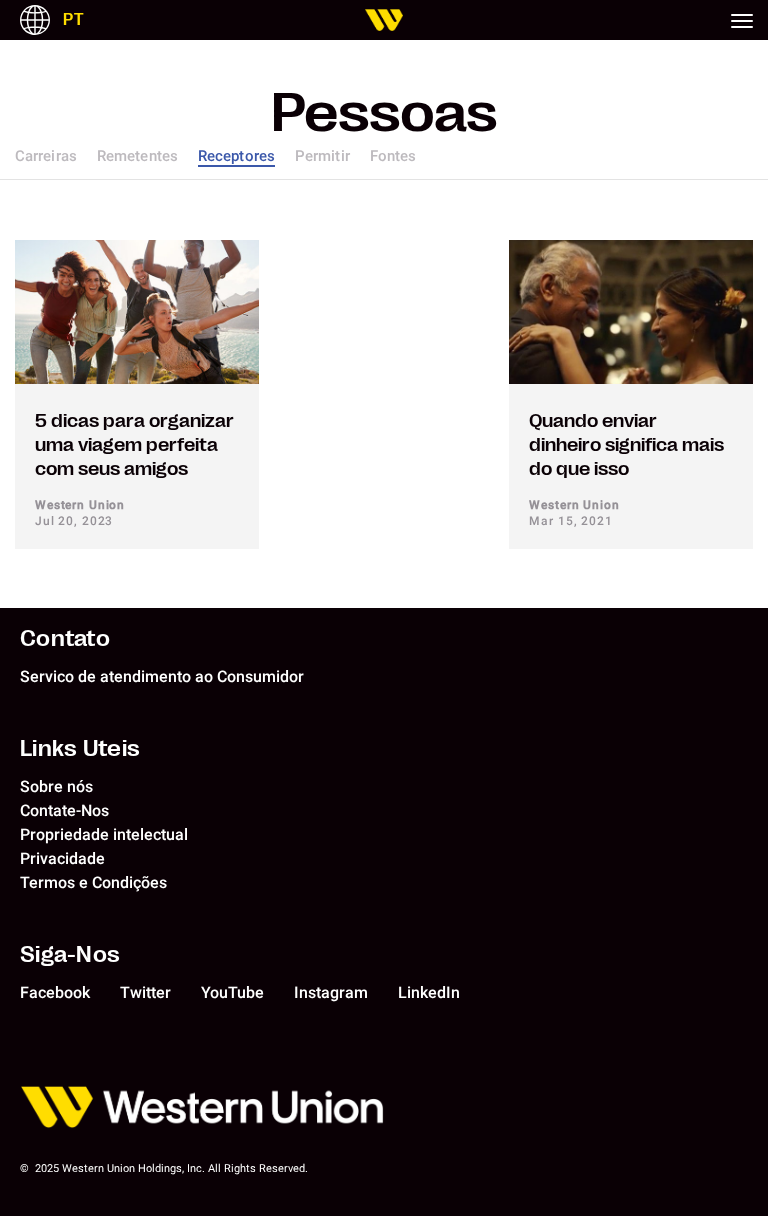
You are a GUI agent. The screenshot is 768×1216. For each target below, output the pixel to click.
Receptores (236, 156)
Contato (65, 638)
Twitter (145, 992)
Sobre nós (56, 786)
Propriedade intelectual (104, 834)
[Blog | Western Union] (384, 20)
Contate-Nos (64, 810)
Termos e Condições (93, 882)
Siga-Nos (70, 954)
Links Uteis (80, 748)
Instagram (331, 992)
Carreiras (46, 156)
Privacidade (62, 858)
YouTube (232, 992)
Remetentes (137, 156)
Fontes (393, 156)
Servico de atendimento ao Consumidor (162, 676)
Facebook (55, 992)
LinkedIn (429, 992)
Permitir (322, 156)
